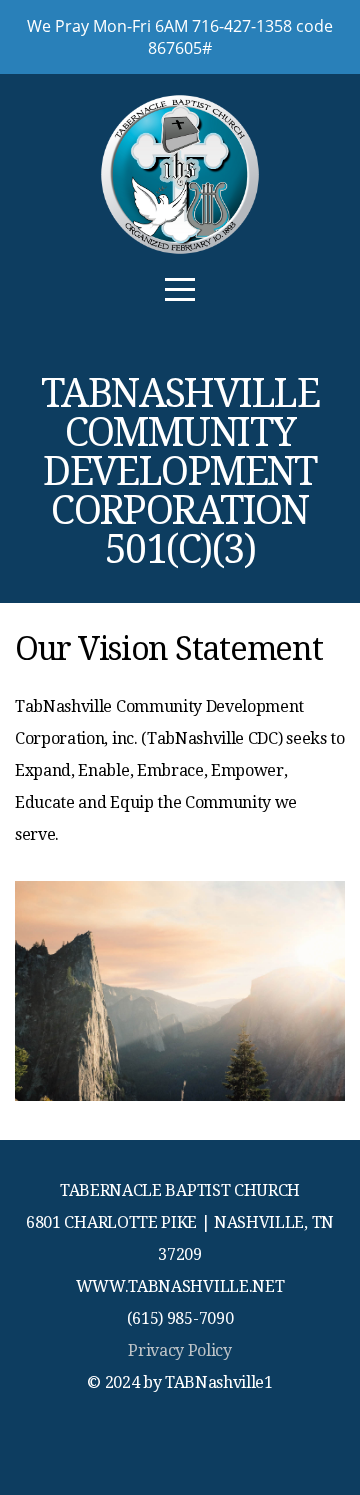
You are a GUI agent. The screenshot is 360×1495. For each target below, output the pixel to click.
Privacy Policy (180, 1350)
